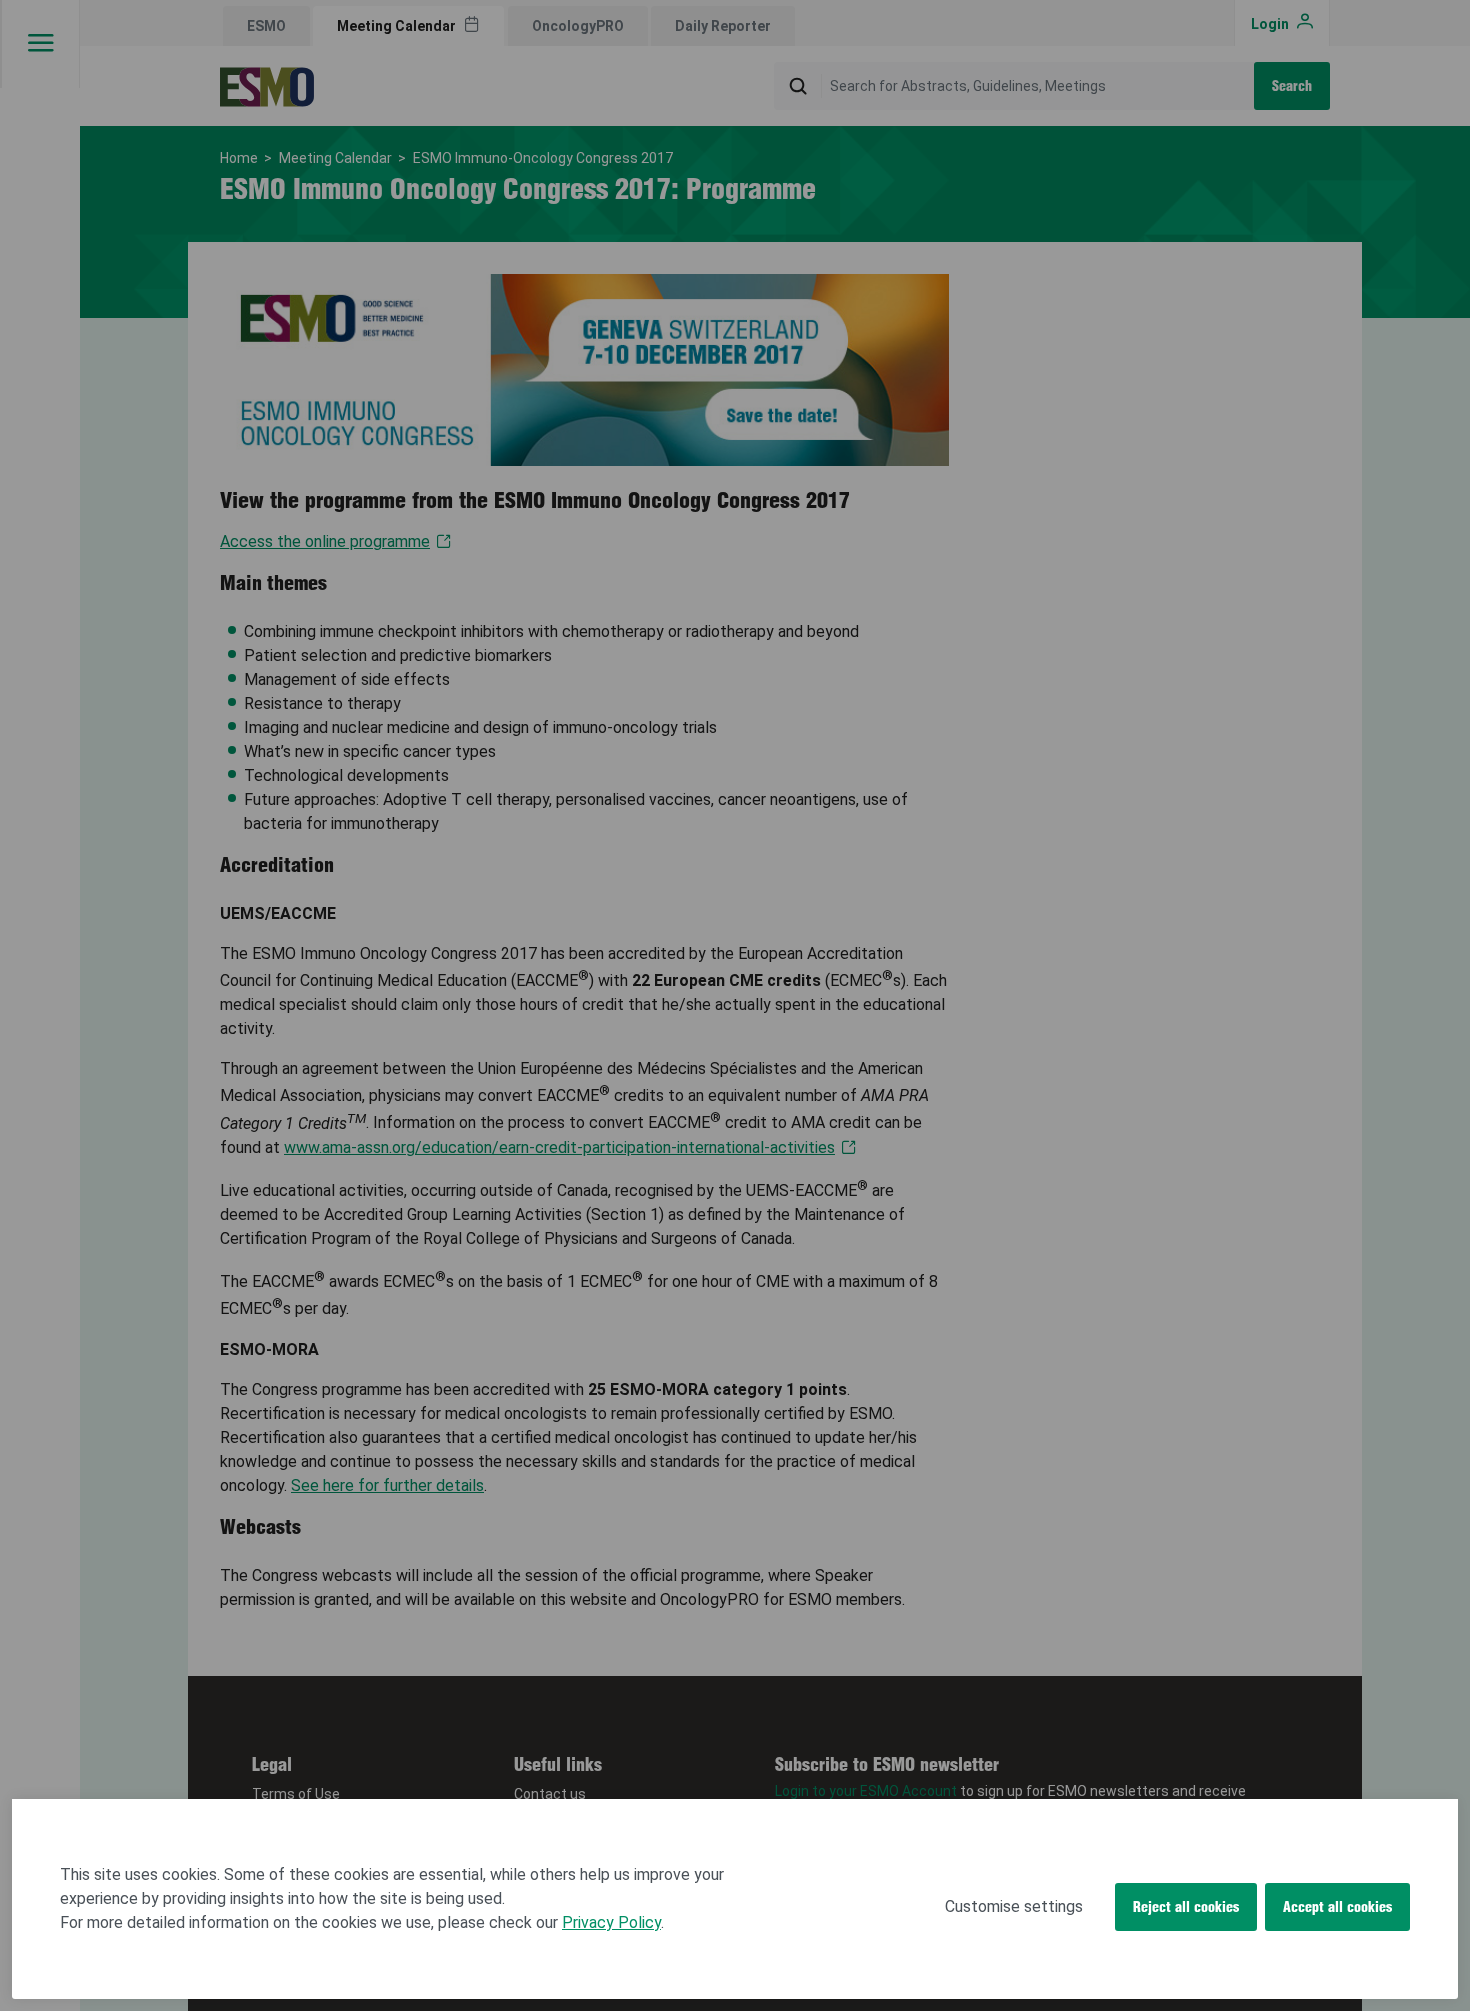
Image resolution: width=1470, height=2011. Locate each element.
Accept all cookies (1337, 1907)
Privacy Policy (611, 1922)
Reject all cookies (1186, 1907)
